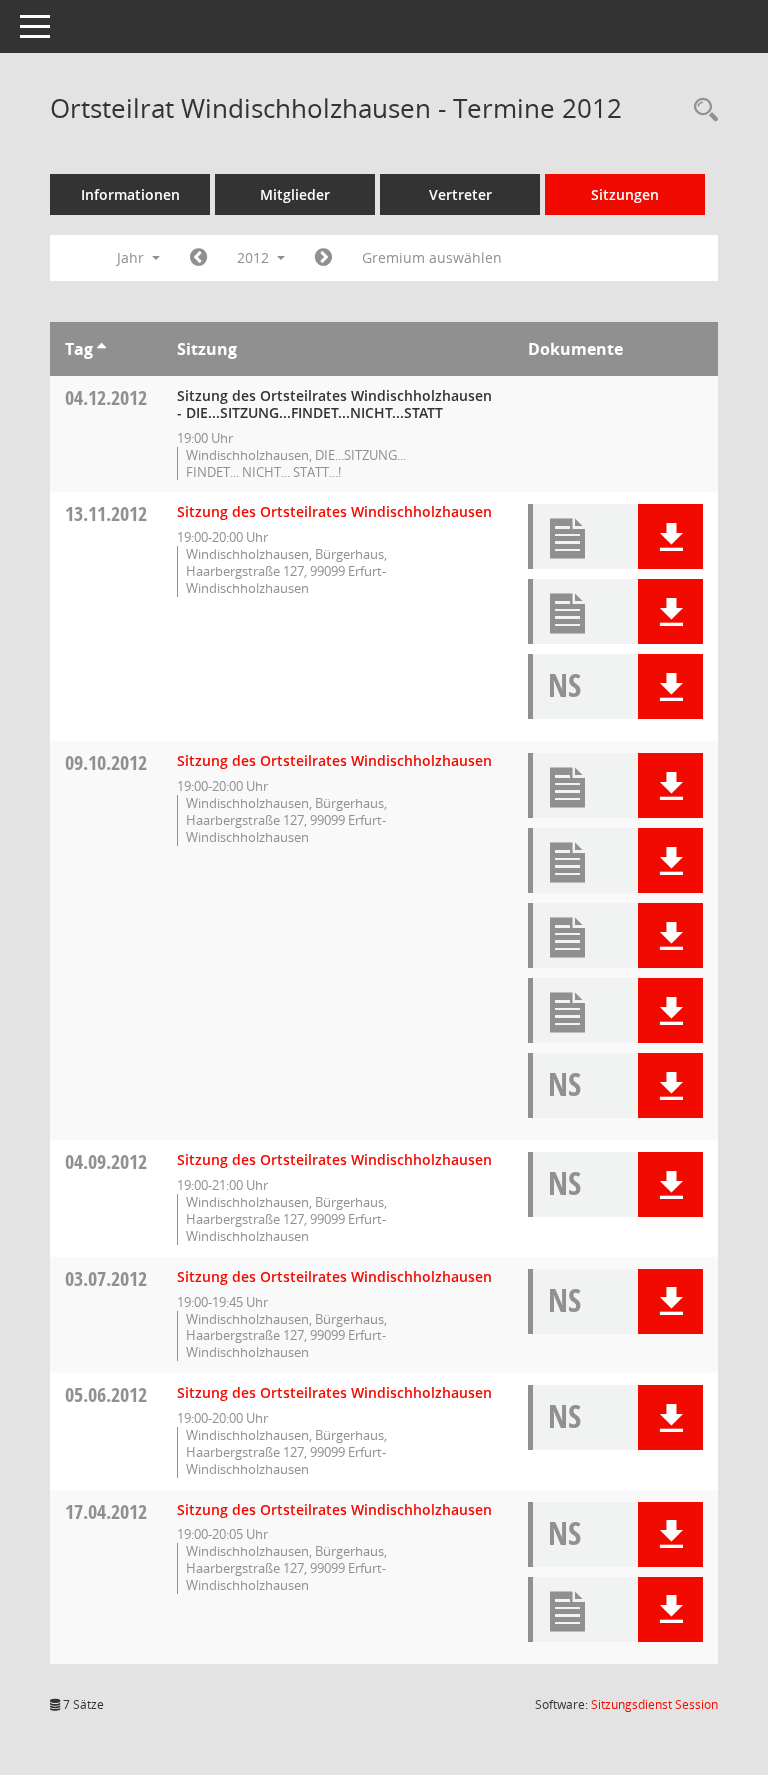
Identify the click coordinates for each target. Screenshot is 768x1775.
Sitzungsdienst (654, 1704)
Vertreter (460, 194)
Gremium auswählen (432, 257)
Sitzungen (625, 194)
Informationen (130, 194)
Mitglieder (295, 194)
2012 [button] (255, 257)
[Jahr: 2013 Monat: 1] (323, 258)
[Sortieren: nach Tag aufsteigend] (101, 349)
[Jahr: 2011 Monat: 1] (198, 258)
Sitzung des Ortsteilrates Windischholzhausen (334, 511)
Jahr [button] (132, 257)
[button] (670, 536)
